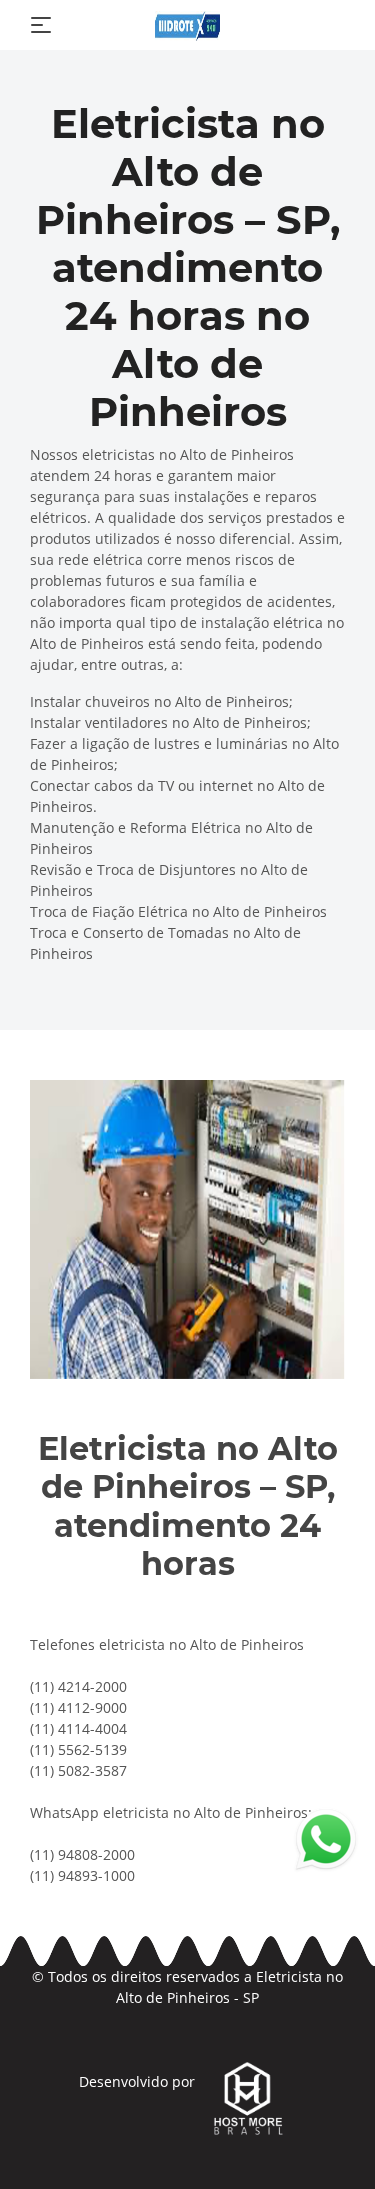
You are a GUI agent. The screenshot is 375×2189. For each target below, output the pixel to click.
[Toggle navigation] (41, 25)
